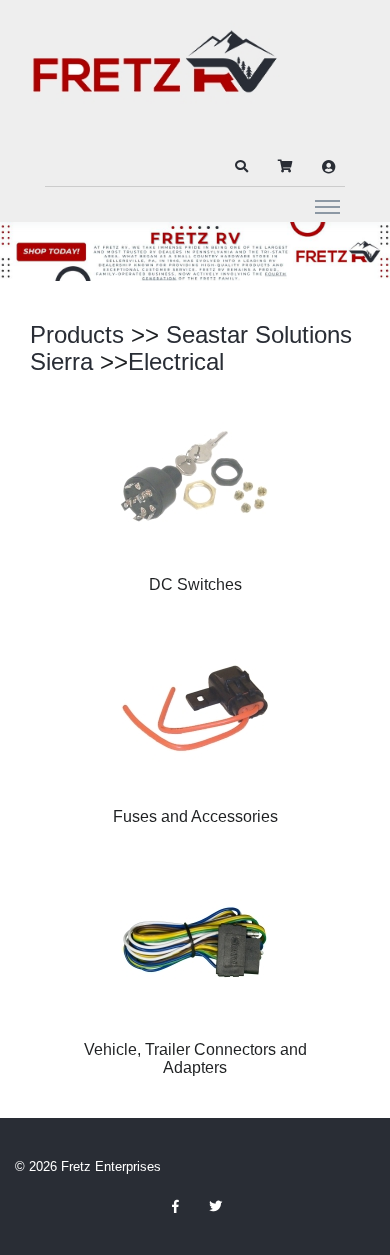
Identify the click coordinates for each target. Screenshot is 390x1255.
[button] (241, 167)
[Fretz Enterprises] (155, 72)
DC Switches (195, 584)
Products (77, 334)
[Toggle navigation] (327, 206)
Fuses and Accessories (195, 816)
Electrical (176, 361)
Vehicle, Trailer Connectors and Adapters (195, 1058)
